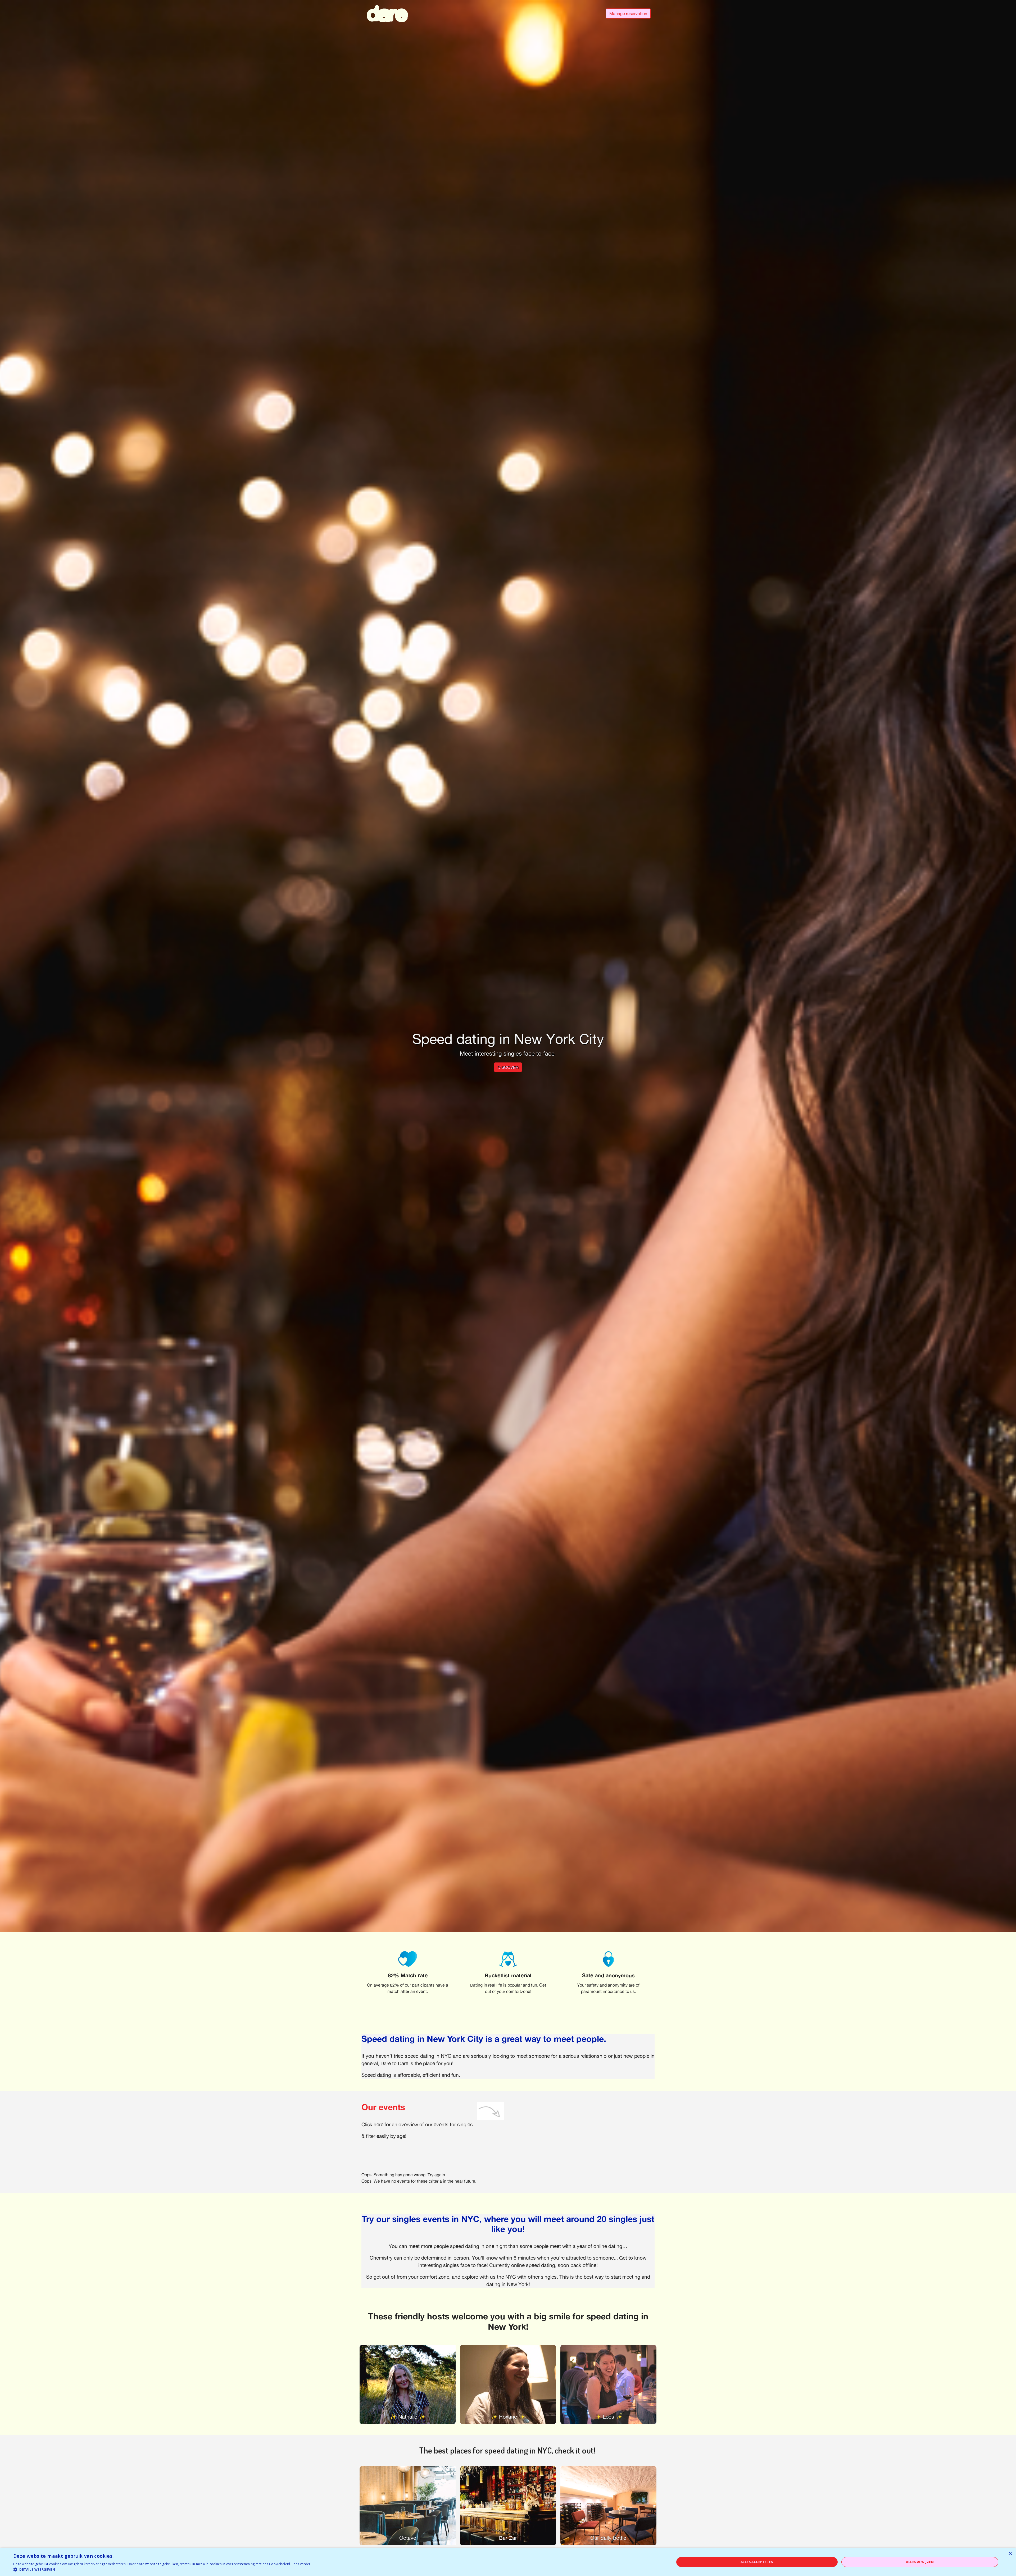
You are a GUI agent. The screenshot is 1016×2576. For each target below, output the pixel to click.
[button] (162, 2569)
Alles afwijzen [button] (920, 2562)
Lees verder (301, 2564)
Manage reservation (628, 13)
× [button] (1010, 2554)
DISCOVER (508, 1067)
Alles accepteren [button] (757, 2562)
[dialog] (508, 2562)
